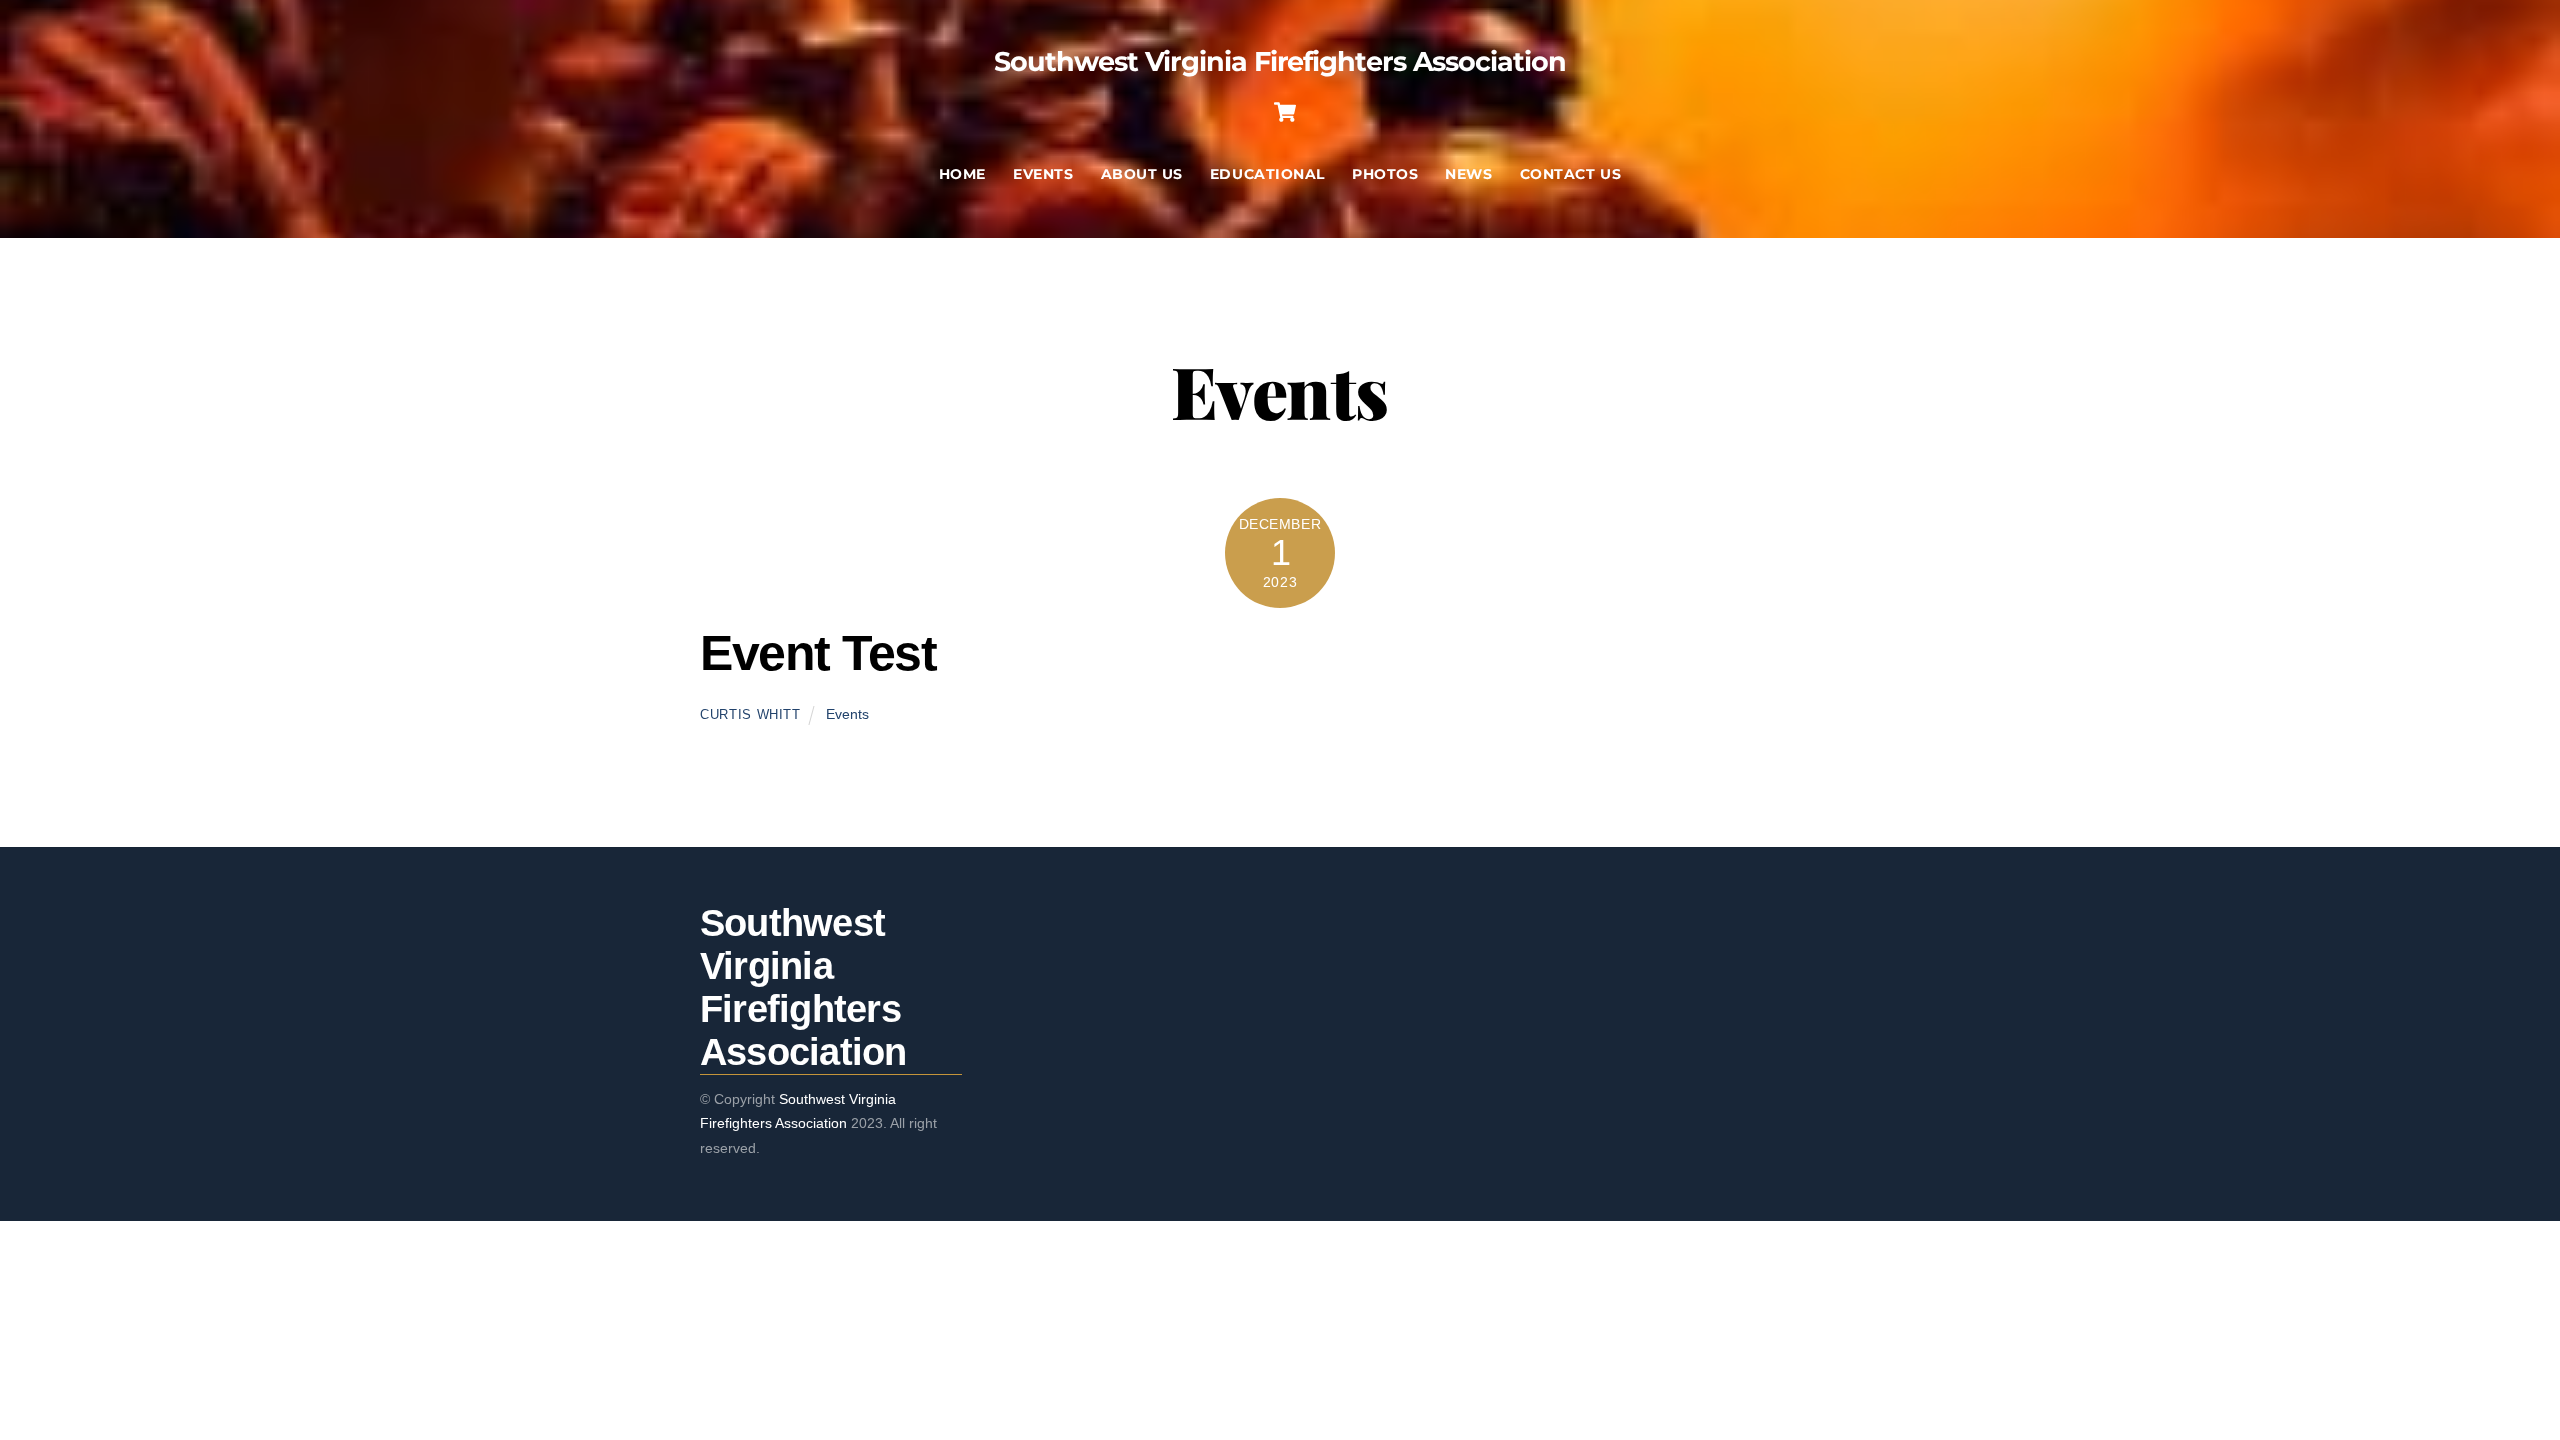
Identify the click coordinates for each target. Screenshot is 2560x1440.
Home (962, 174)
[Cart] (1285, 112)
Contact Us (1570, 174)
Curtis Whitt (750, 714)
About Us (1142, 174)
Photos (1385, 174)
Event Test (818, 653)
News (1468, 174)
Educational (1267, 174)
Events (1043, 174)
